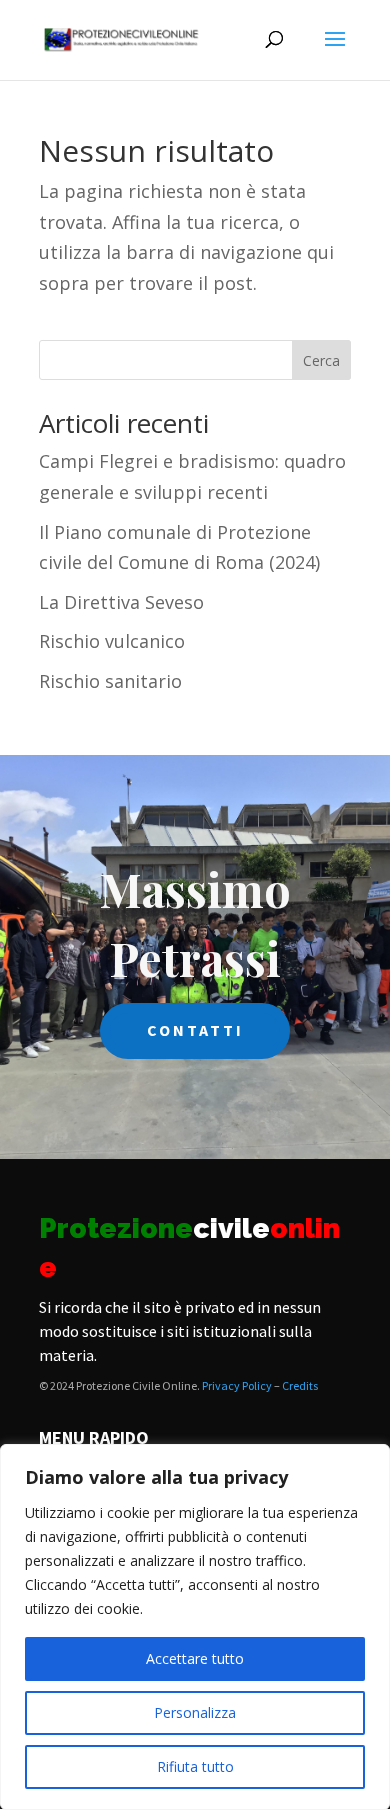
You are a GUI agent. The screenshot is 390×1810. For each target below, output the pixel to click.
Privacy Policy (237, 1385)
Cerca (321, 360)
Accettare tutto (195, 1658)
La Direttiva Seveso (121, 602)
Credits (300, 1385)
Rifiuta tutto (195, 1766)
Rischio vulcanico (112, 641)
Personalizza (195, 1712)
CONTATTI (195, 1030)
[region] (195, 1627)
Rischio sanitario (110, 681)
